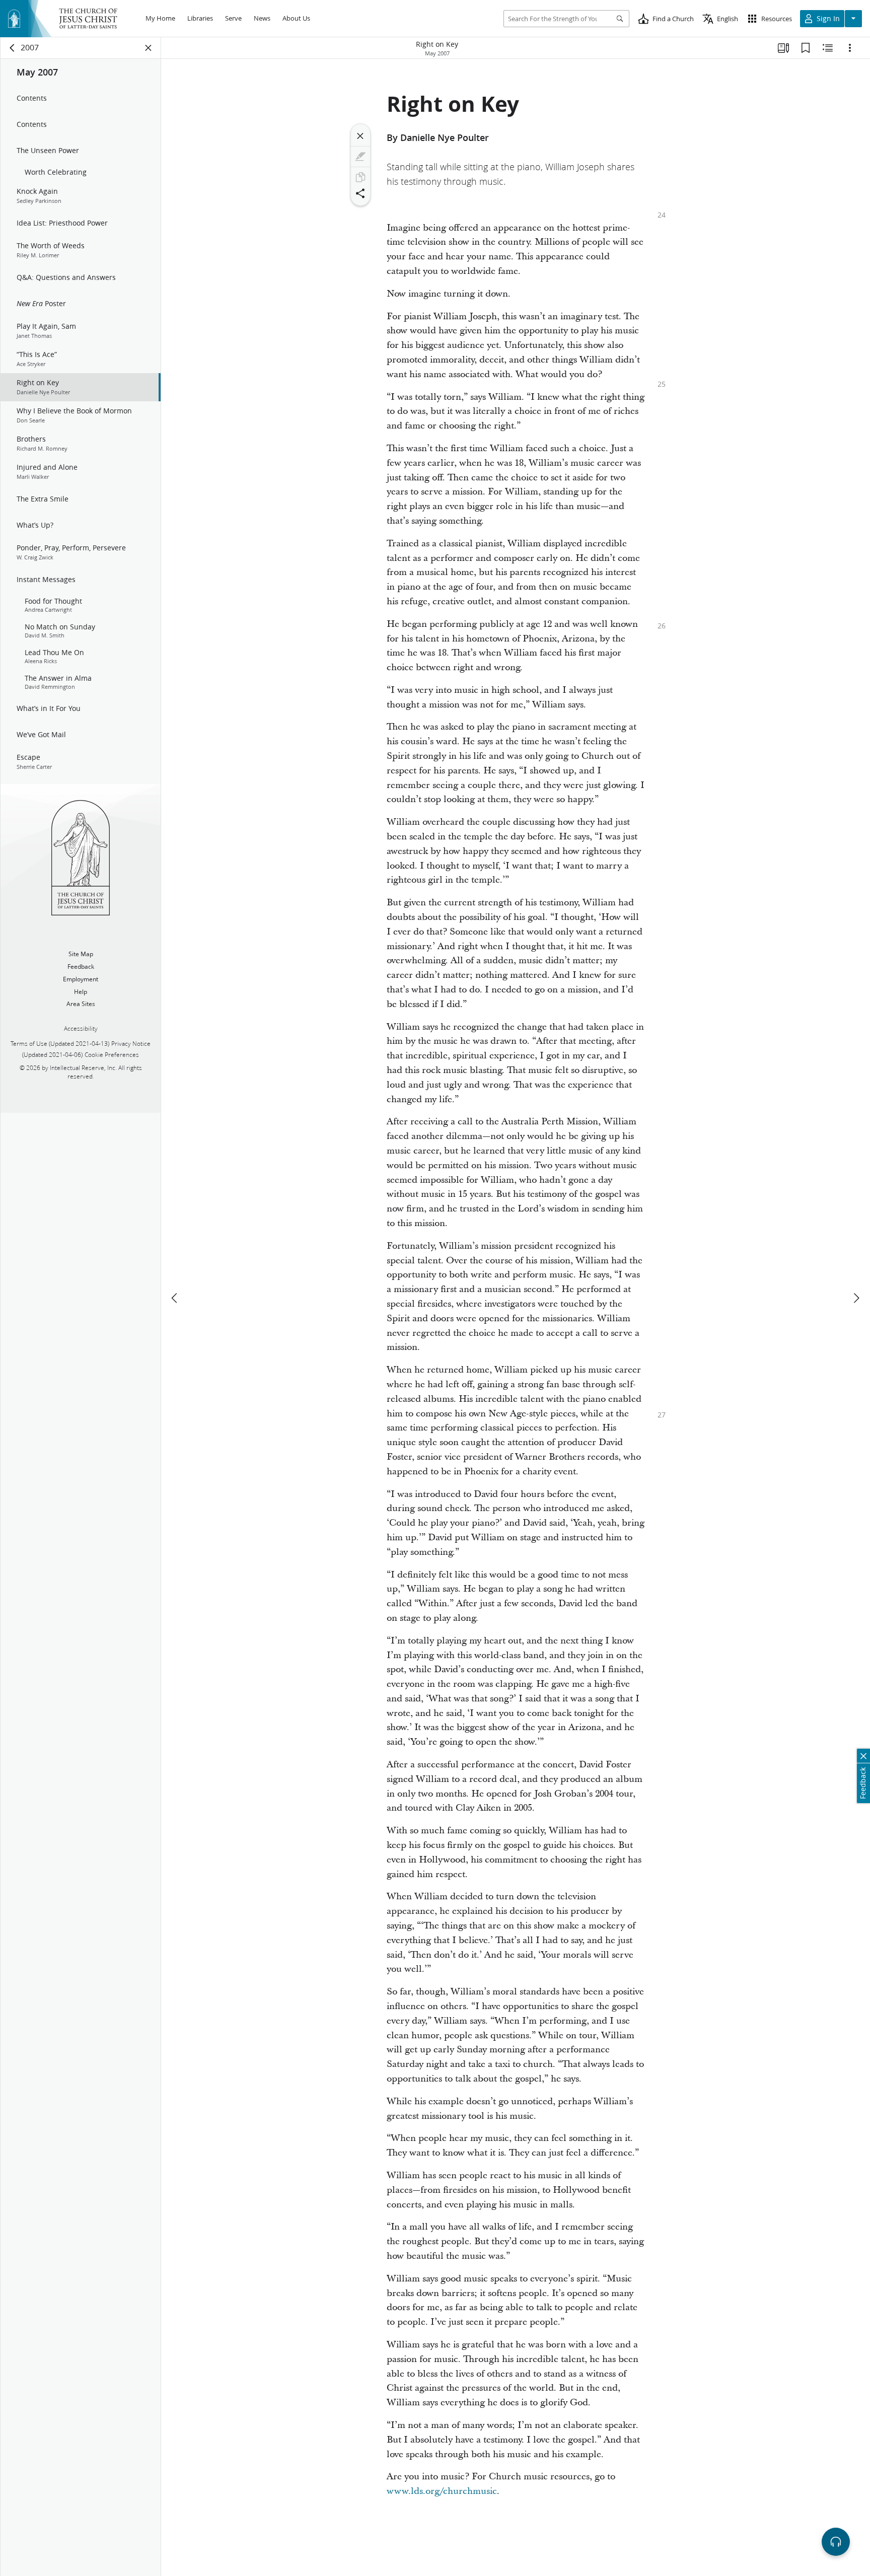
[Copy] (360, 177)
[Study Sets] (783, 48)
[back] (13, 48)
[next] (856, 1298)
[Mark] (360, 157)
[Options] (850, 48)
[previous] (175, 1298)
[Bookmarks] (806, 48)
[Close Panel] (149, 48)
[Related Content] (828, 48)
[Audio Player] (836, 2542)
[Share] (360, 193)
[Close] (360, 136)
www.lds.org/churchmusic (442, 2491)
